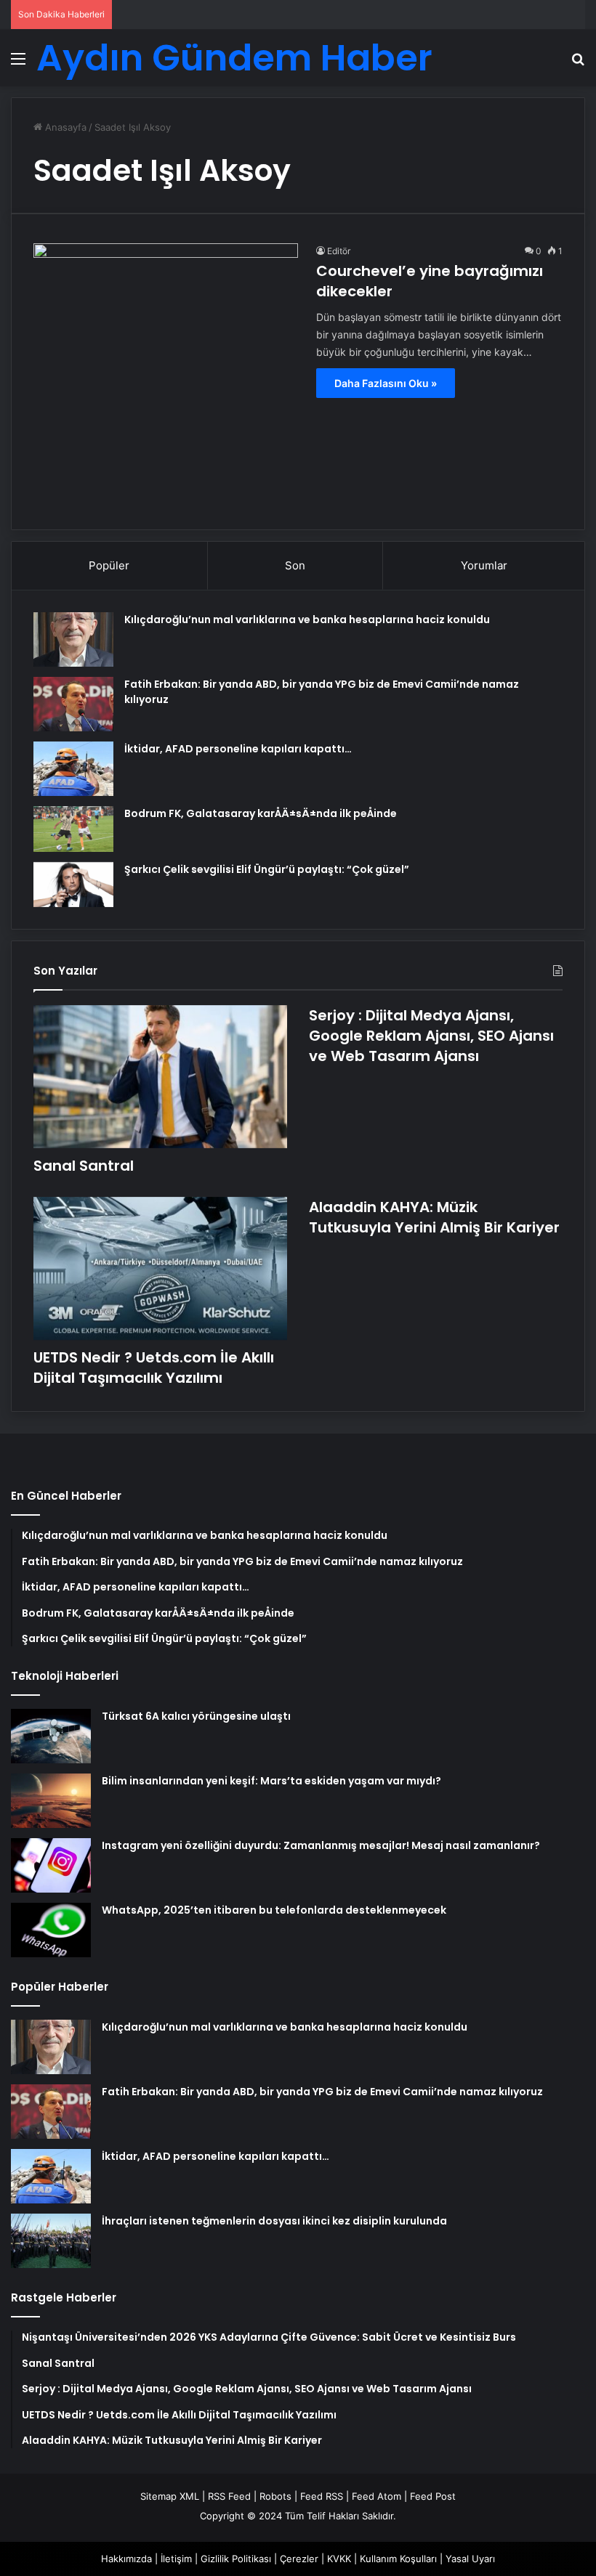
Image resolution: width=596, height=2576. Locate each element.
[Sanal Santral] (160, 1077)
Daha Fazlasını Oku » (386, 383)
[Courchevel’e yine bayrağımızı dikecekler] (166, 375)
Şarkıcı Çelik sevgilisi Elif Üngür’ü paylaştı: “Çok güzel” (267, 869)
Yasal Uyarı (470, 2559)
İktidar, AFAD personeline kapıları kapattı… (238, 749)
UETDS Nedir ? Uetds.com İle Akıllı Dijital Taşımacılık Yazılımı (154, 1368)
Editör (339, 251)
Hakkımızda (126, 2559)
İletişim (176, 2559)
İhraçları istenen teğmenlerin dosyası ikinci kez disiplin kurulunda (274, 2221)
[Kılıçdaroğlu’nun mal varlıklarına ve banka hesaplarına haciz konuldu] (73, 639)
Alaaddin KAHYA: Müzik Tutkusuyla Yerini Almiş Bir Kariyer (434, 1217)
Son (295, 565)
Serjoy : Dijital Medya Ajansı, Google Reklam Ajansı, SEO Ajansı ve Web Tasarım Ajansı (431, 1036)
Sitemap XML (170, 2496)
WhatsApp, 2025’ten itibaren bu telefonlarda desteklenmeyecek (274, 1910)
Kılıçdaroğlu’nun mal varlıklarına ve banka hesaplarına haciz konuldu (307, 619)
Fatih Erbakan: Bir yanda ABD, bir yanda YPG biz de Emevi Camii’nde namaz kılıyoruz (322, 2092)
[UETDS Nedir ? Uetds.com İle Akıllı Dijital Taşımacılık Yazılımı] (160, 1268)
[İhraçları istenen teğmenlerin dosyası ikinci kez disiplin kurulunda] (51, 2241)
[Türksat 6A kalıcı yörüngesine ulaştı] (51, 1736)
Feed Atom (376, 2496)
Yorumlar (484, 565)
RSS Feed (229, 2496)
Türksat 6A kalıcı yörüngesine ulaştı (196, 1716)
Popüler (109, 565)
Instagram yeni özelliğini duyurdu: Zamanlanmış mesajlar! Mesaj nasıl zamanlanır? (321, 1845)
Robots (275, 2496)
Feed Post (433, 2496)
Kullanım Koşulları (398, 2559)
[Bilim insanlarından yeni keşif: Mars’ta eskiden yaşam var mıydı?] (51, 1801)
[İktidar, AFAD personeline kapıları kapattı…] (73, 769)
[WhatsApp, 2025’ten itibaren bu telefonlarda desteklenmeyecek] (51, 1930)
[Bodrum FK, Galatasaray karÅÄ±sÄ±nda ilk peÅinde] (73, 829)
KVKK (339, 2559)
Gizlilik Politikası (236, 2559)
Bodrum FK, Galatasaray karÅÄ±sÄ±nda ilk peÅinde (261, 813)
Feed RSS (322, 2496)
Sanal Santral (84, 1166)
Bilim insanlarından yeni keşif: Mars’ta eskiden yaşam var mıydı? (271, 1781)
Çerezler (299, 2559)
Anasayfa (64, 127)
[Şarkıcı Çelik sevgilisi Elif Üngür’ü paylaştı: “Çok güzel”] (73, 885)
